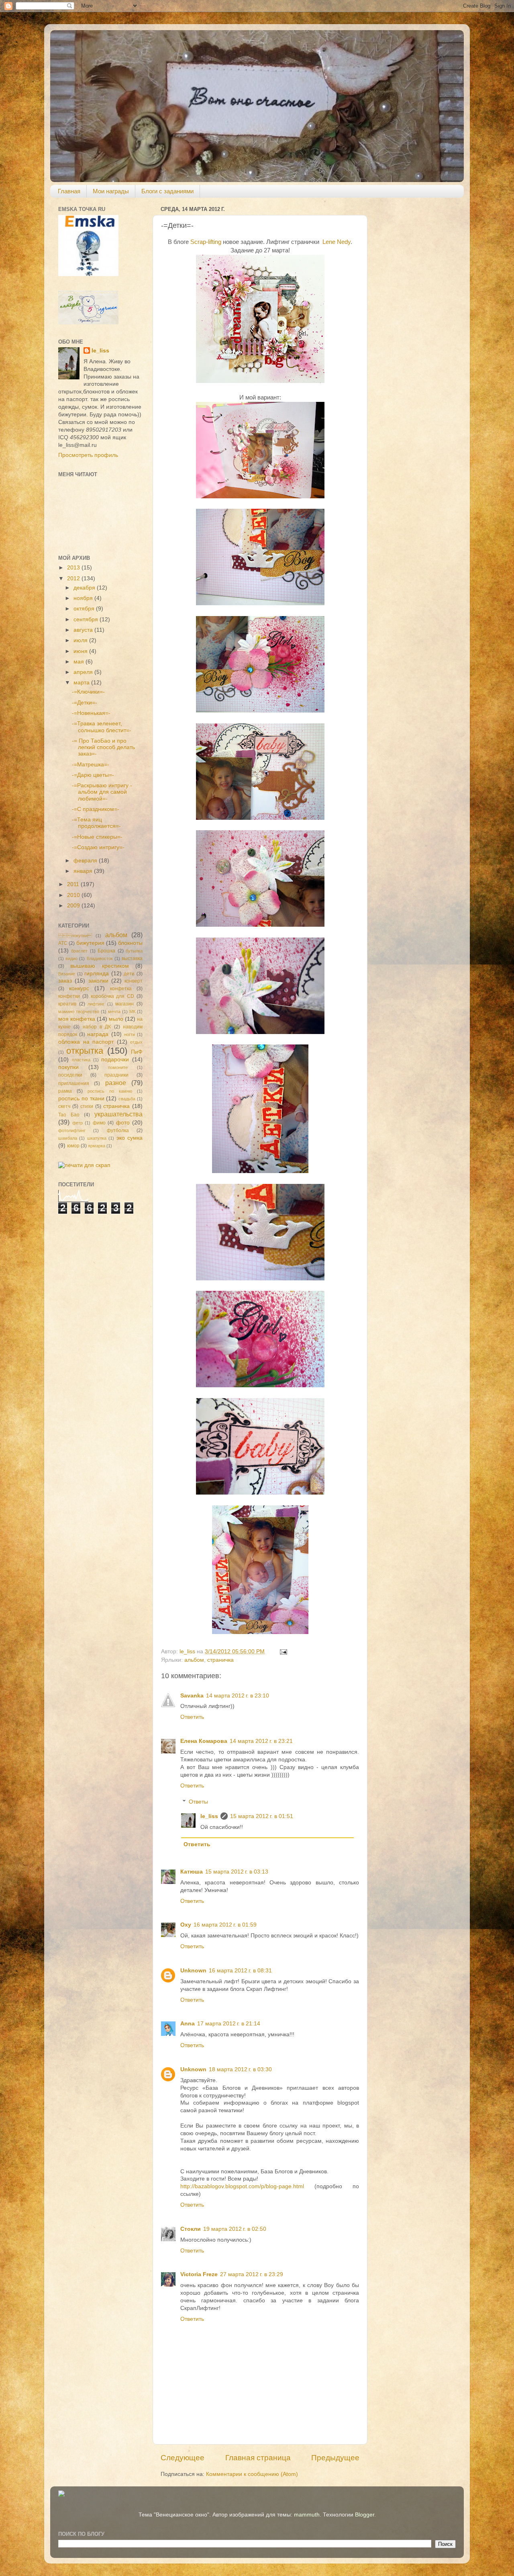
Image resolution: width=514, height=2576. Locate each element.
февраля (86, 861)
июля (81, 640)
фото (123, 1123)
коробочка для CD (113, 996)
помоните (118, 1067)
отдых (136, 1042)
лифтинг (96, 1004)
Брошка (106, 951)
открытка (85, 1051)
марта (82, 683)
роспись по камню (110, 1091)
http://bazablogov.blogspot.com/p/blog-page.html (242, 2186)
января (84, 871)
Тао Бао (69, 1115)
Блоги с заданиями (167, 191)
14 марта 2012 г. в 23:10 (238, 1696)
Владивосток (100, 958)
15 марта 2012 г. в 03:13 (237, 1872)
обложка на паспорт (86, 1042)
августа (84, 630)
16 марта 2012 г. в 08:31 (240, 1971)
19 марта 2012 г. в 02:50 (235, 2229)
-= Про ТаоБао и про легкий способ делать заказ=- (103, 747)
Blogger (365, 2515)
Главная (69, 191)
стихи (87, 1106)
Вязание (67, 974)
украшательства (118, 1114)
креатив (67, 1004)
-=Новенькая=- (91, 713)
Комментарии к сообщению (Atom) (252, 2474)
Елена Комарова (204, 1741)
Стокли (191, 2229)
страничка (220, 1660)
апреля (84, 672)
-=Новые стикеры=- (97, 837)
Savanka (192, 1696)
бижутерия (90, 943)
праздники (116, 1075)
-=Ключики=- (88, 692)
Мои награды (111, 191)
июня (81, 651)
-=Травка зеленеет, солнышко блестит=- (102, 727)
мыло (116, 1019)
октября (85, 609)
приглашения (74, 1083)
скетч (64, 1106)
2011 (74, 884)
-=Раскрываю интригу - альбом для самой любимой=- (102, 792)
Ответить (192, 1717)
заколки (98, 981)
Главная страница (258, 2458)
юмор (73, 1146)
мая (80, 662)
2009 (74, 906)
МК (132, 1012)
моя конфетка (77, 1019)
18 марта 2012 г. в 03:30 (240, 2069)
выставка (132, 958)
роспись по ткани (81, 1099)
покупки (75, 936)
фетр (78, 1123)
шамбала (68, 1138)
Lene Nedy (337, 242)
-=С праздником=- (96, 809)
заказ (65, 981)
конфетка (121, 989)
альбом (194, 1660)
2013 (74, 568)
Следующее (183, 2458)
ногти (130, 1034)
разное (116, 1083)
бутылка (134, 951)
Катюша (192, 1872)
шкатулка (97, 1138)
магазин (124, 1004)
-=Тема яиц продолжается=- (96, 823)
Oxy (186, 1925)
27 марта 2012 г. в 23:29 (252, 2274)
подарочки (115, 1060)
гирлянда (97, 974)
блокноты (130, 943)
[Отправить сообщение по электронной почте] (283, 1651)
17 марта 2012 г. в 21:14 (229, 2024)
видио (71, 958)
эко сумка (130, 1138)
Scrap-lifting (206, 242)
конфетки (69, 996)
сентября (87, 619)
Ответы (198, 1802)
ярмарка (97, 1146)
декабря (85, 588)
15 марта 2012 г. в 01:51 (262, 1816)
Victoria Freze (199, 2274)
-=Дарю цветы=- (93, 775)
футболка (118, 1130)
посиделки (70, 1075)
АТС (63, 943)
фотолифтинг (72, 1130)
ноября (84, 598)
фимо (99, 1123)
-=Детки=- (85, 703)
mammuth (307, 2515)
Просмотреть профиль (88, 455)
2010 (74, 895)
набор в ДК (97, 1027)
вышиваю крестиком (99, 966)
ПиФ (137, 1052)
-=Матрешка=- (91, 765)
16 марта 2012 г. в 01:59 (225, 1925)
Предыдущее (335, 2458)
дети (129, 974)
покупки (68, 1067)
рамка (65, 1091)
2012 (74, 578)
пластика (81, 1060)
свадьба (127, 1099)
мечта (114, 1012)
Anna (188, 2024)
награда (98, 1034)
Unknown (193, 1971)
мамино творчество (79, 1012)
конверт (134, 981)
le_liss (209, 1816)
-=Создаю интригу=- (98, 847)
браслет (79, 951)
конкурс (79, 988)
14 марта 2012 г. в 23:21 (261, 1741)
